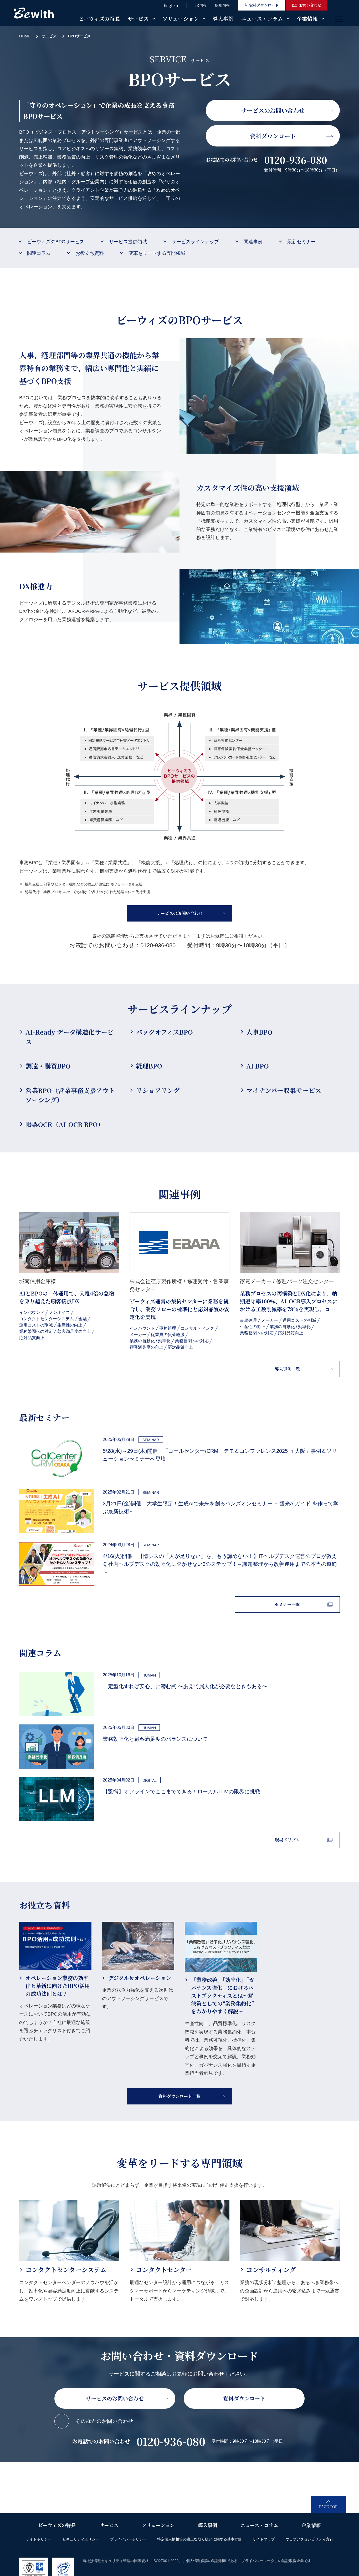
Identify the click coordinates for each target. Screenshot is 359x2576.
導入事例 (223, 19)
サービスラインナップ (195, 242)
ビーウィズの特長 (99, 19)
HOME (25, 36)
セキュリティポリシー (81, 2539)
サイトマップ (264, 2539)
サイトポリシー (39, 2539)
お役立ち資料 (90, 253)
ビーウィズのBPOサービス (56, 242)
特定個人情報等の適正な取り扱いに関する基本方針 (199, 2539)
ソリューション (181, 19)
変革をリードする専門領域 (157, 253)
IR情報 (201, 5)
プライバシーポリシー (128, 2539)
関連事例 (253, 242)
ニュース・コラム (262, 19)
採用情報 (222, 5)
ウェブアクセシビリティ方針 (309, 2539)
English (171, 5)
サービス (138, 19)
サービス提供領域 (128, 242)
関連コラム (39, 253)
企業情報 (307, 19)
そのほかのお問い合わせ (104, 2421)
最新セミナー (301, 242)
